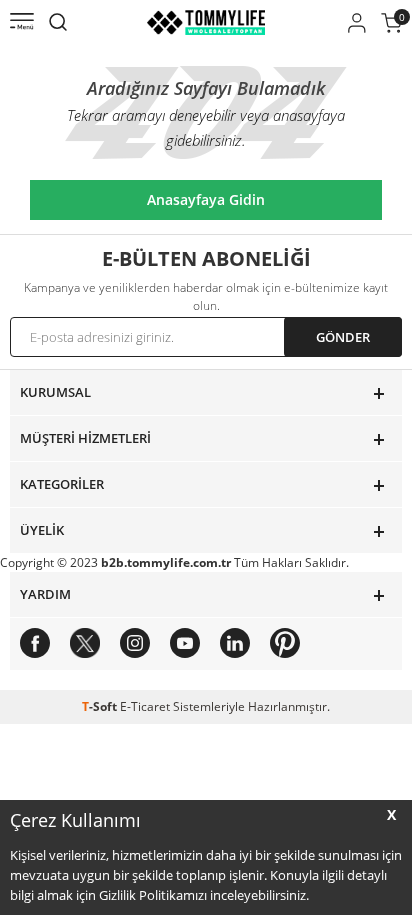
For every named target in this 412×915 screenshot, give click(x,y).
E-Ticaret (145, 706)
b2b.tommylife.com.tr (166, 562)
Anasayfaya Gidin (206, 199)
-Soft (101, 706)
